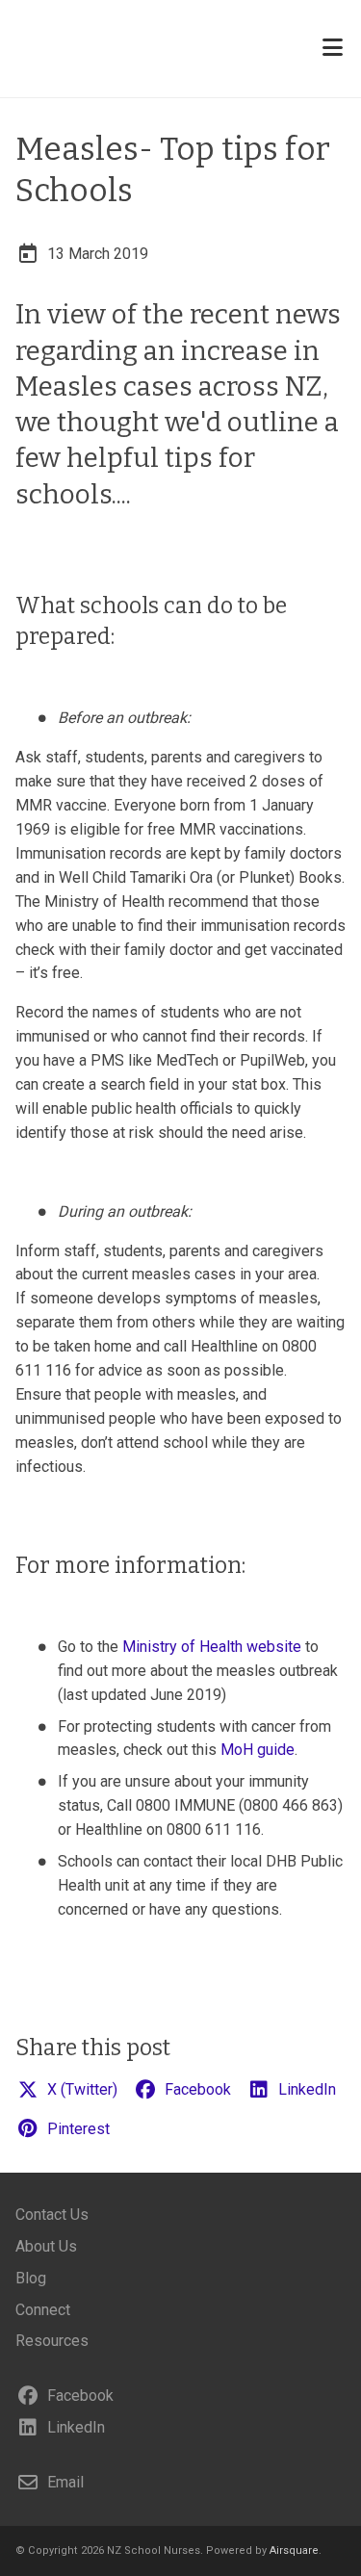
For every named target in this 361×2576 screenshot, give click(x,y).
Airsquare (294, 2550)
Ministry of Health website (212, 1647)
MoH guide (258, 1750)
